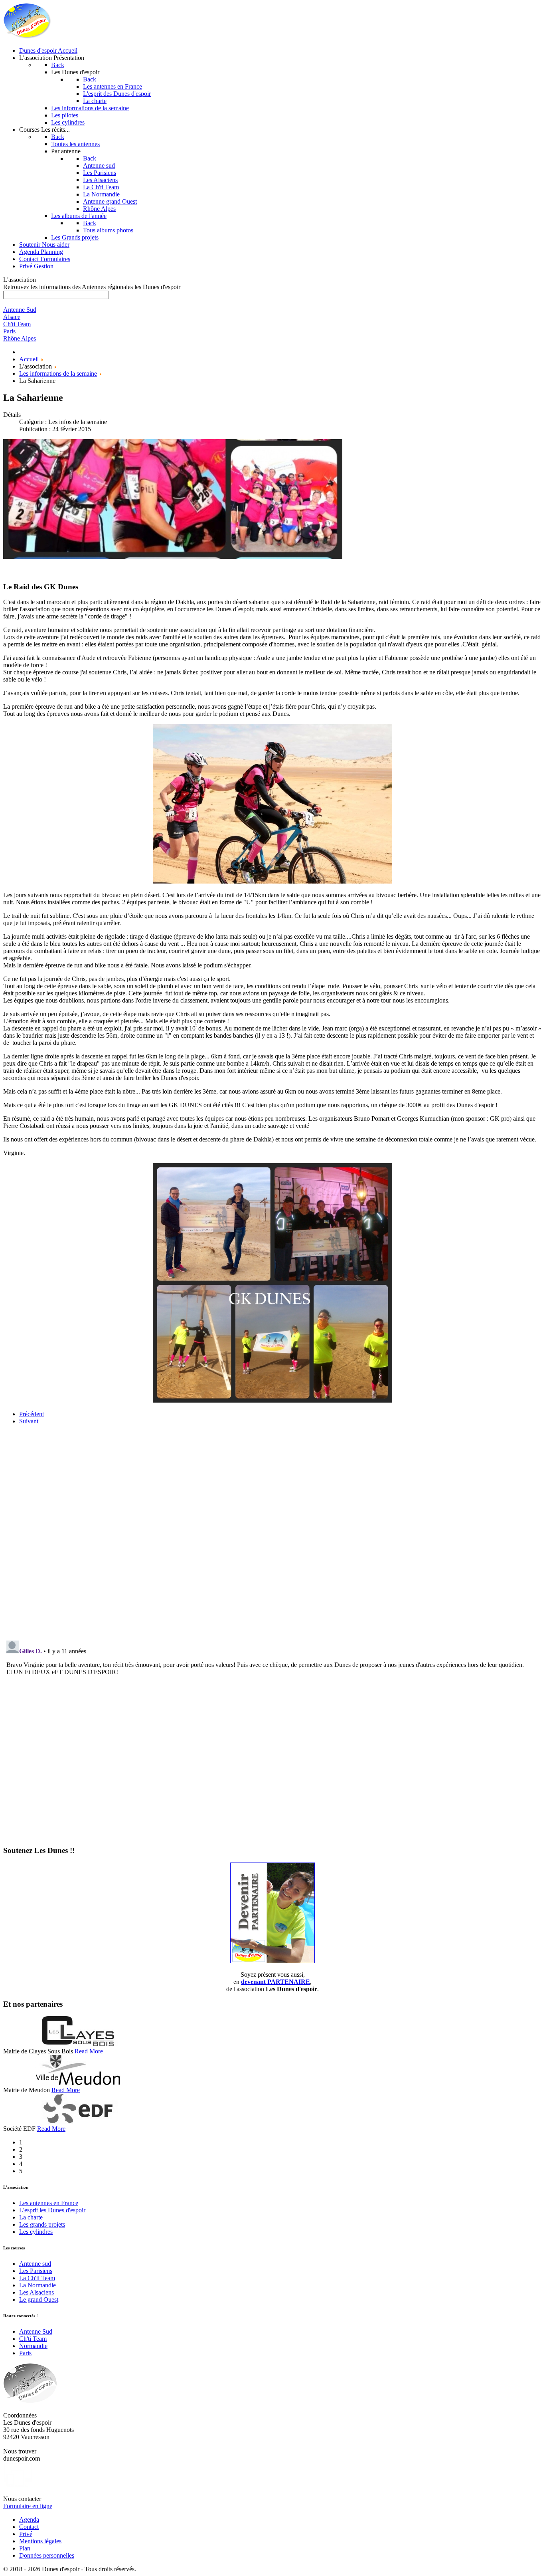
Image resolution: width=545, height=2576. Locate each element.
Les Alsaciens (37, 2292)
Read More (89, 2051)
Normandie (33, 2346)
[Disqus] (272, 1531)
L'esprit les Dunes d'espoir (52, 2210)
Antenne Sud (36, 2331)
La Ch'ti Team (37, 2278)
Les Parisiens (36, 2271)
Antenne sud (35, 2264)
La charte (31, 2217)
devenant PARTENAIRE (275, 1982)
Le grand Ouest (39, 2300)
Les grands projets (42, 2224)
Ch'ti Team (33, 2339)
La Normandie (38, 2285)
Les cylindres (36, 2232)
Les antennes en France (49, 2203)
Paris (25, 2353)
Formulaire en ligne (28, 2506)
